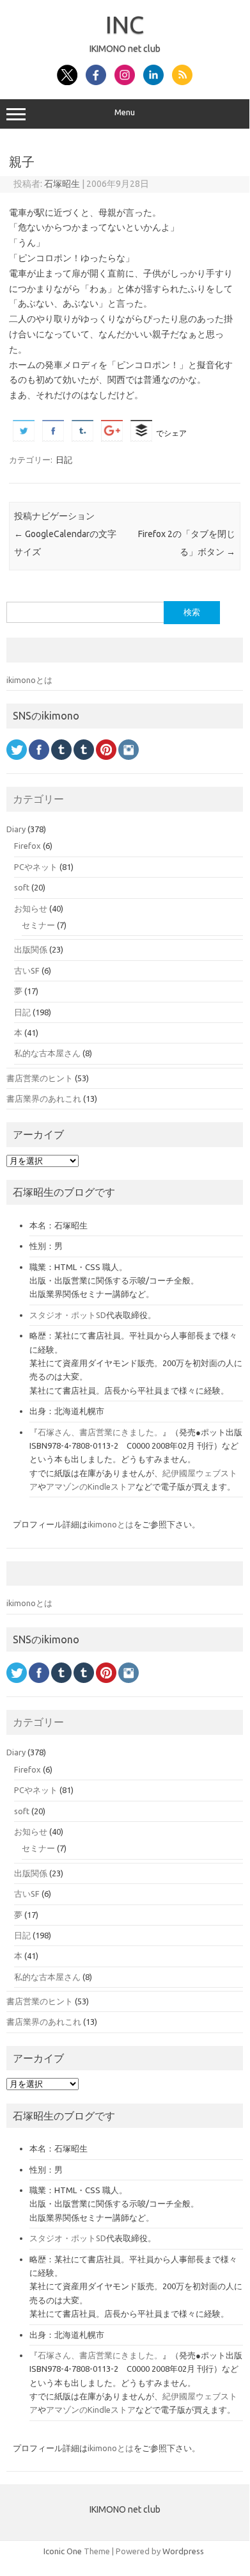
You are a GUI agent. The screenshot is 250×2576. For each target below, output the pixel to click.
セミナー (38, 925)
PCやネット (36, 867)
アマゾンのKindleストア (91, 1486)
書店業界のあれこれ (44, 1099)
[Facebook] (39, 763)
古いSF (27, 970)
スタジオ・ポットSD (68, 1315)
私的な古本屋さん (47, 1053)
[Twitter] (17, 763)
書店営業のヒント (40, 1078)
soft (22, 887)
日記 (64, 460)
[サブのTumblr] (84, 763)
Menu (125, 112)
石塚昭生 (62, 184)
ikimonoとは (29, 680)
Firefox (27, 846)
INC (125, 24)
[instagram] (129, 763)
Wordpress (183, 2551)
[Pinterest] (106, 763)
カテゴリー (38, 799)
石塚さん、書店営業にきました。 (100, 1432)
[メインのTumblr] (61, 763)
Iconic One (63, 2551)
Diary (16, 829)
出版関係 (31, 949)
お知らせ (31, 908)
